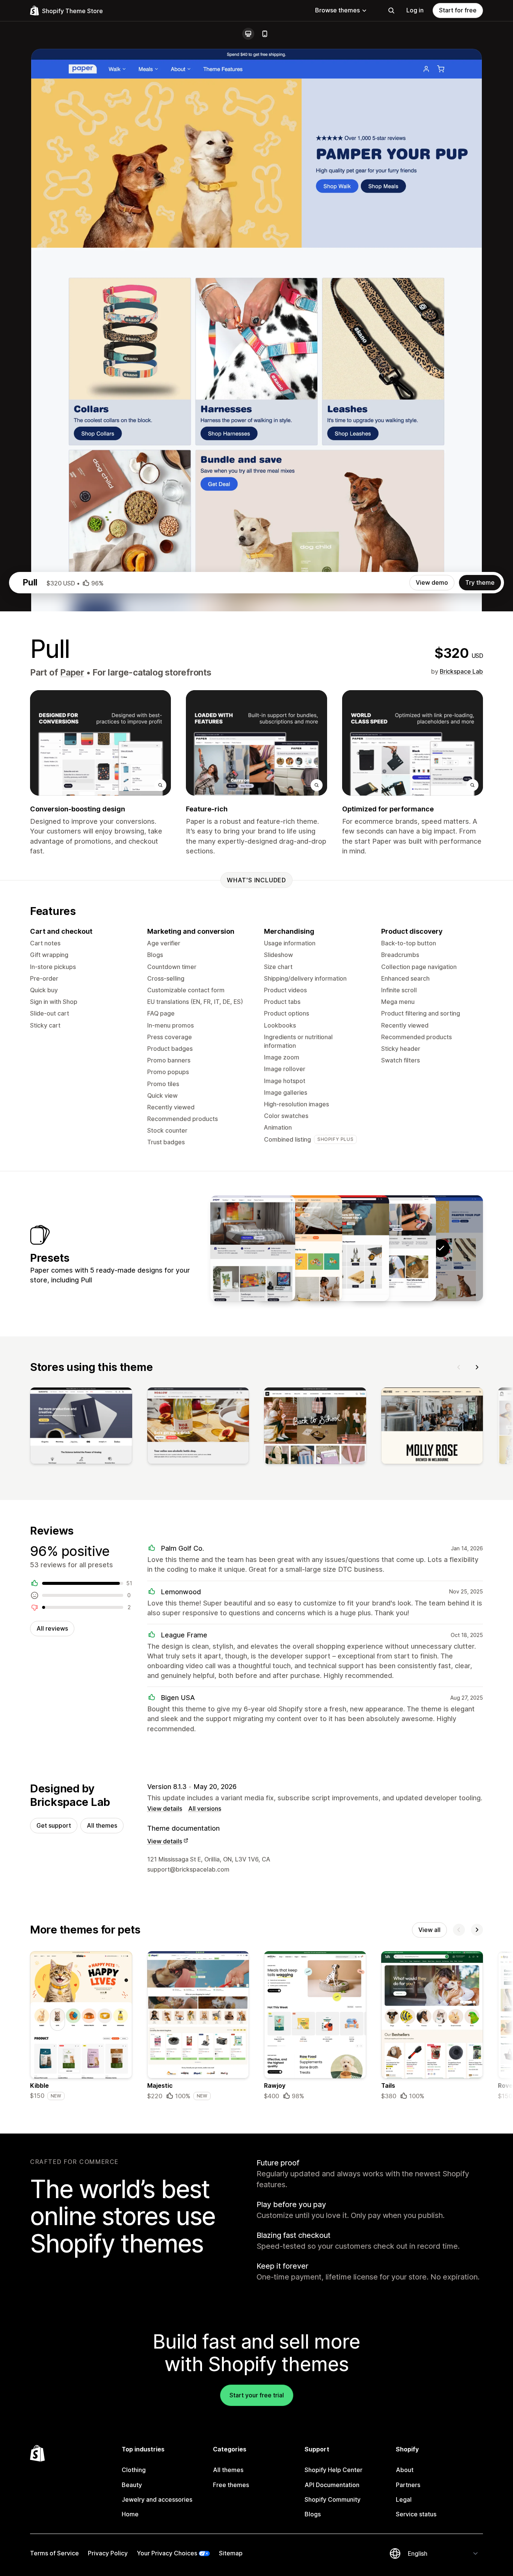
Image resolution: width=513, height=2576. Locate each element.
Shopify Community (333, 2499)
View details (165, 1809)
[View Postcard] (253, 1248)
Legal (404, 2499)
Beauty (132, 2485)
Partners (408, 2485)
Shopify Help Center (333, 2470)
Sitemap (231, 2553)
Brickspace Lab (461, 671)
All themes (102, 1825)
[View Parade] (300, 1248)
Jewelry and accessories (157, 2499)
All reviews (52, 1628)
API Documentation (332, 2485)
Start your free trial (257, 2395)
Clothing (134, 2470)
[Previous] (459, 1367)
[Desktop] (248, 34)
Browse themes (337, 10)
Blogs (313, 2514)
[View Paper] (394, 1248)
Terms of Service (54, 2553)
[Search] (391, 11)
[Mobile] (265, 34)
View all (429, 1930)
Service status (416, 2514)
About (405, 2470)
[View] (81, 1427)
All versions (205, 1809)
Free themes (231, 2485)
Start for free (458, 10)
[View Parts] (347, 1248)
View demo (432, 582)
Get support (54, 1825)
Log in (415, 10)
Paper (72, 673)
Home (130, 2514)
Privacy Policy (108, 2553)
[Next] (477, 1367)
